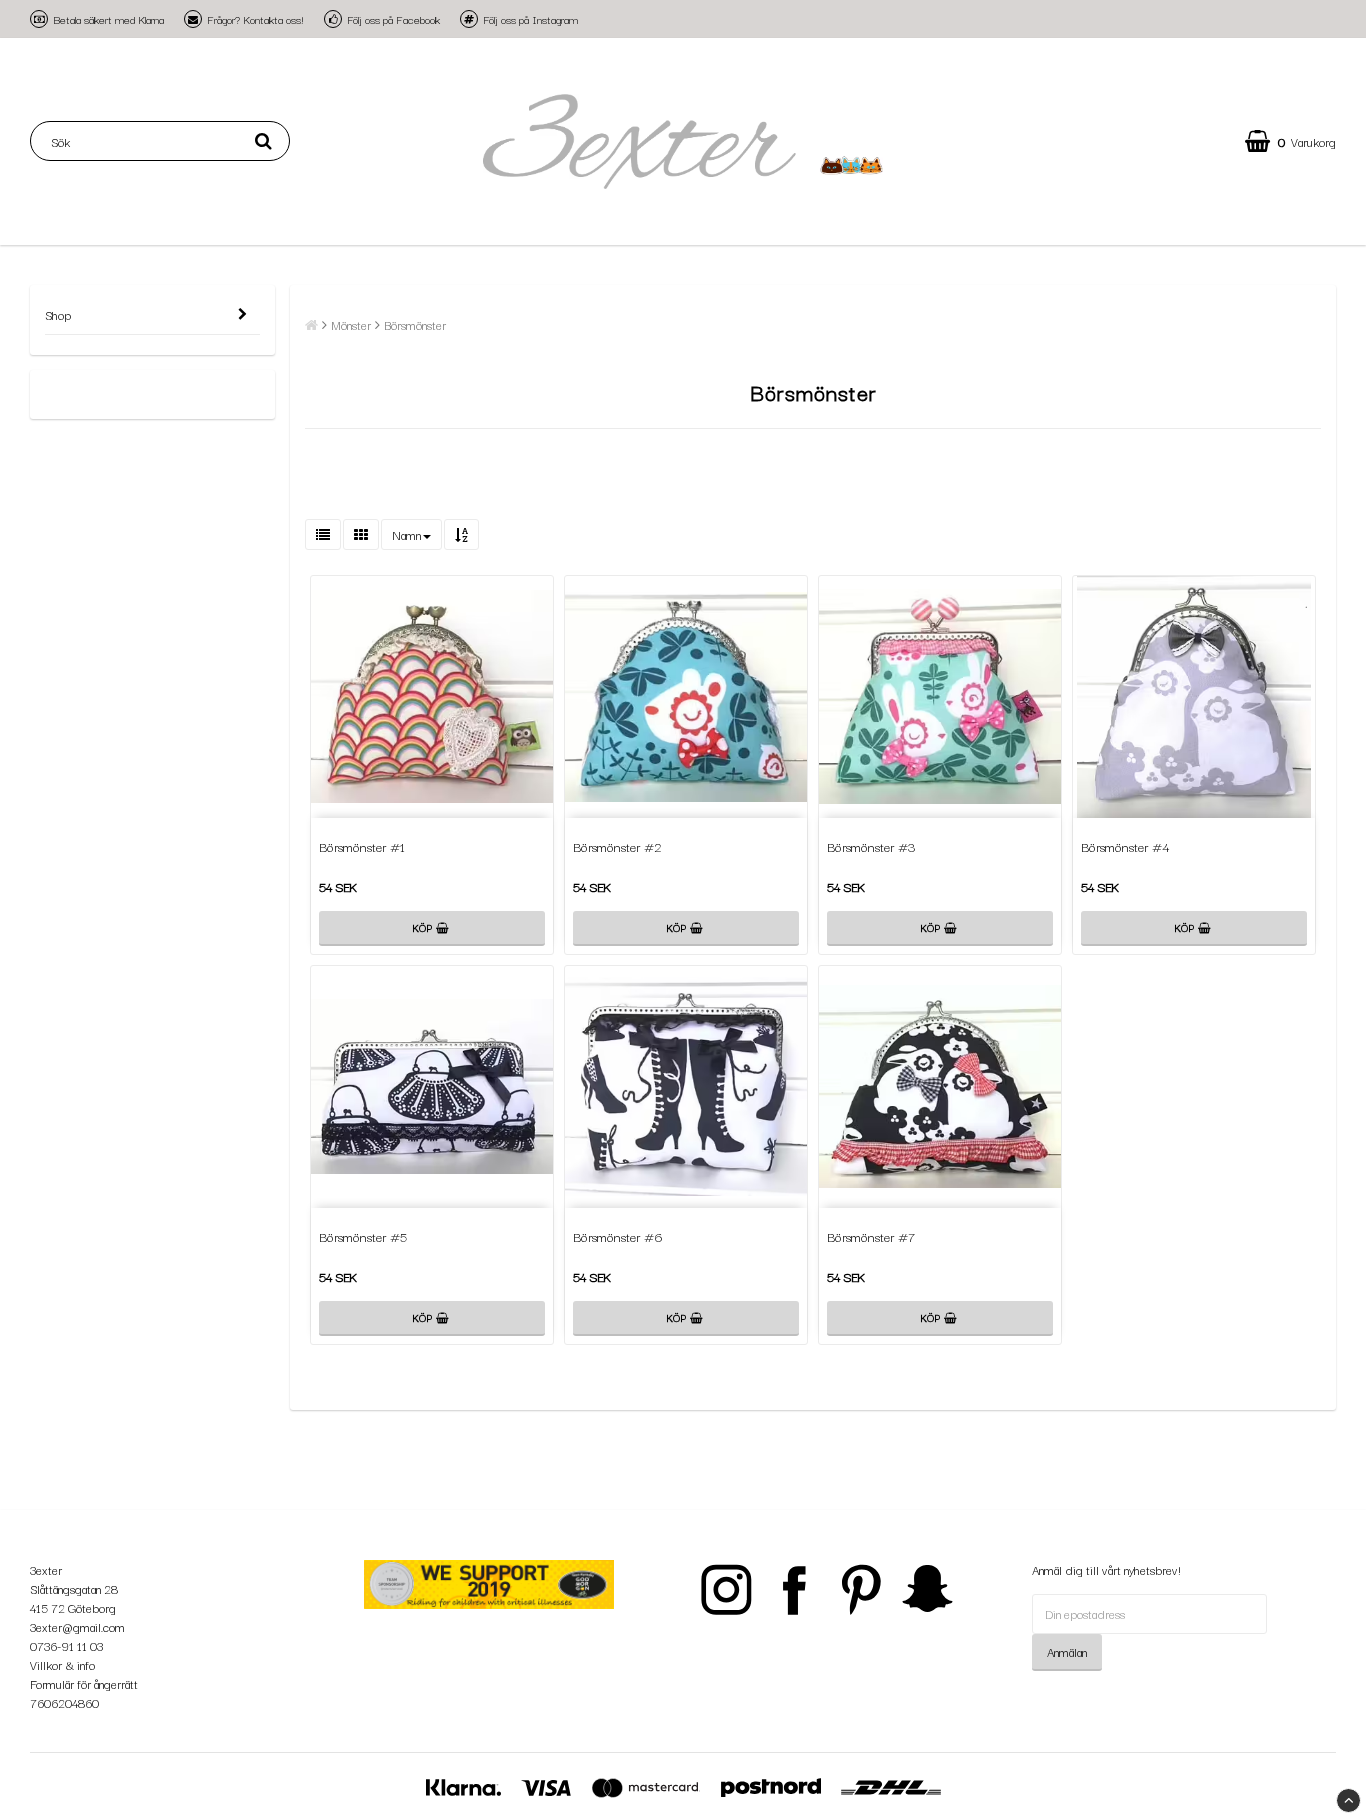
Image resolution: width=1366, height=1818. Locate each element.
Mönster (351, 324)
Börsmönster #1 (362, 846)
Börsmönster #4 (1125, 846)
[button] (1290, 142)
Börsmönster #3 (871, 846)
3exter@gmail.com (77, 1626)
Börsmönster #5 (363, 1236)
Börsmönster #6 (618, 1236)
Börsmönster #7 (871, 1236)
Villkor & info (62, 1664)
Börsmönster (415, 324)
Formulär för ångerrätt (84, 1683)
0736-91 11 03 (66, 1645)
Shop (58, 314)
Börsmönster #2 (617, 846)
